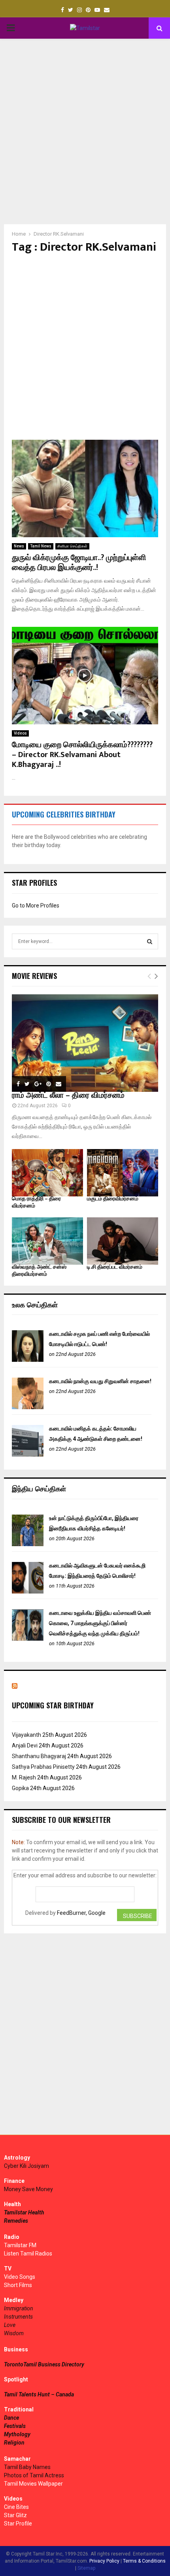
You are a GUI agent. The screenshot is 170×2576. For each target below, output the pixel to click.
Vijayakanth (26, 1735)
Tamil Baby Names (27, 2467)
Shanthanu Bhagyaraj (39, 1756)
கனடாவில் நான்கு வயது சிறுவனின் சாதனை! (100, 1381)
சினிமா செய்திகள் (72, 546)
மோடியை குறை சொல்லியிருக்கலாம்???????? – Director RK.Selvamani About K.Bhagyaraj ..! (82, 755)
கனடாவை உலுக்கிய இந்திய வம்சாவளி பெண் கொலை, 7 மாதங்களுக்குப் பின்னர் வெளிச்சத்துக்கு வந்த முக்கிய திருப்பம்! (100, 1623)
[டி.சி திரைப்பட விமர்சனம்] (123, 1241)
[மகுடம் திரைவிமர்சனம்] (123, 1173)
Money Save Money (28, 2189)
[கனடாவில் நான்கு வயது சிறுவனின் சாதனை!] (28, 1407)
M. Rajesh (24, 1777)
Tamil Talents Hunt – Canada (39, 2394)
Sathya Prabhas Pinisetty (43, 1767)
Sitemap (86, 2568)
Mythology (17, 2434)
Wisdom (14, 2333)
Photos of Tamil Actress (34, 2475)
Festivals (15, 2426)
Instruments (18, 2317)
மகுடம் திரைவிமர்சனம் (113, 1199)
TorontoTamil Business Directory (44, 2364)
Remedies (16, 2221)
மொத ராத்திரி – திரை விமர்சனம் (36, 1202)
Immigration (19, 2308)
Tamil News (41, 546)
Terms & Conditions (144, 2561)
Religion (14, 2443)
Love (10, 2325)
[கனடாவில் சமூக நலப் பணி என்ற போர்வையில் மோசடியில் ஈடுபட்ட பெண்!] (28, 1360)
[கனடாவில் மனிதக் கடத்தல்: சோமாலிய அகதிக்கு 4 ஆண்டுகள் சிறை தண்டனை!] (28, 1455)
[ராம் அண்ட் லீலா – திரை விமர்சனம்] (85, 1043)
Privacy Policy (104, 2561)
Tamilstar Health (24, 2212)
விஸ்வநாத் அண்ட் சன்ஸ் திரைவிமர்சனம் (39, 1270)
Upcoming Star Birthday (53, 1705)
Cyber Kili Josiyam (26, 2166)
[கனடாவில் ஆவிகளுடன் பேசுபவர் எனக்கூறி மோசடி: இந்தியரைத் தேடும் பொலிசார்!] (28, 1592)
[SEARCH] (150, 941)
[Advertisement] (85, 131)
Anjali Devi (25, 1745)
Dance (11, 2418)
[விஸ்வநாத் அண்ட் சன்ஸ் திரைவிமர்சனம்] (47, 1241)
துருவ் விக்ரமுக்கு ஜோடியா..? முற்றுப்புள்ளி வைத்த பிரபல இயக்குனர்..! (79, 563)
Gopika (20, 1788)
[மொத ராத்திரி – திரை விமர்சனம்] (47, 1173)
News (19, 546)
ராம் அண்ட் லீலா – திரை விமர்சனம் (68, 1095)
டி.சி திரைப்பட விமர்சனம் (115, 1267)
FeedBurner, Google (81, 1913)
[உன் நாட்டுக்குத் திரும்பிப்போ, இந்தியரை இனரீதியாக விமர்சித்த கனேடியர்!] (28, 1544)
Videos (20, 733)
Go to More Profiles (36, 906)
